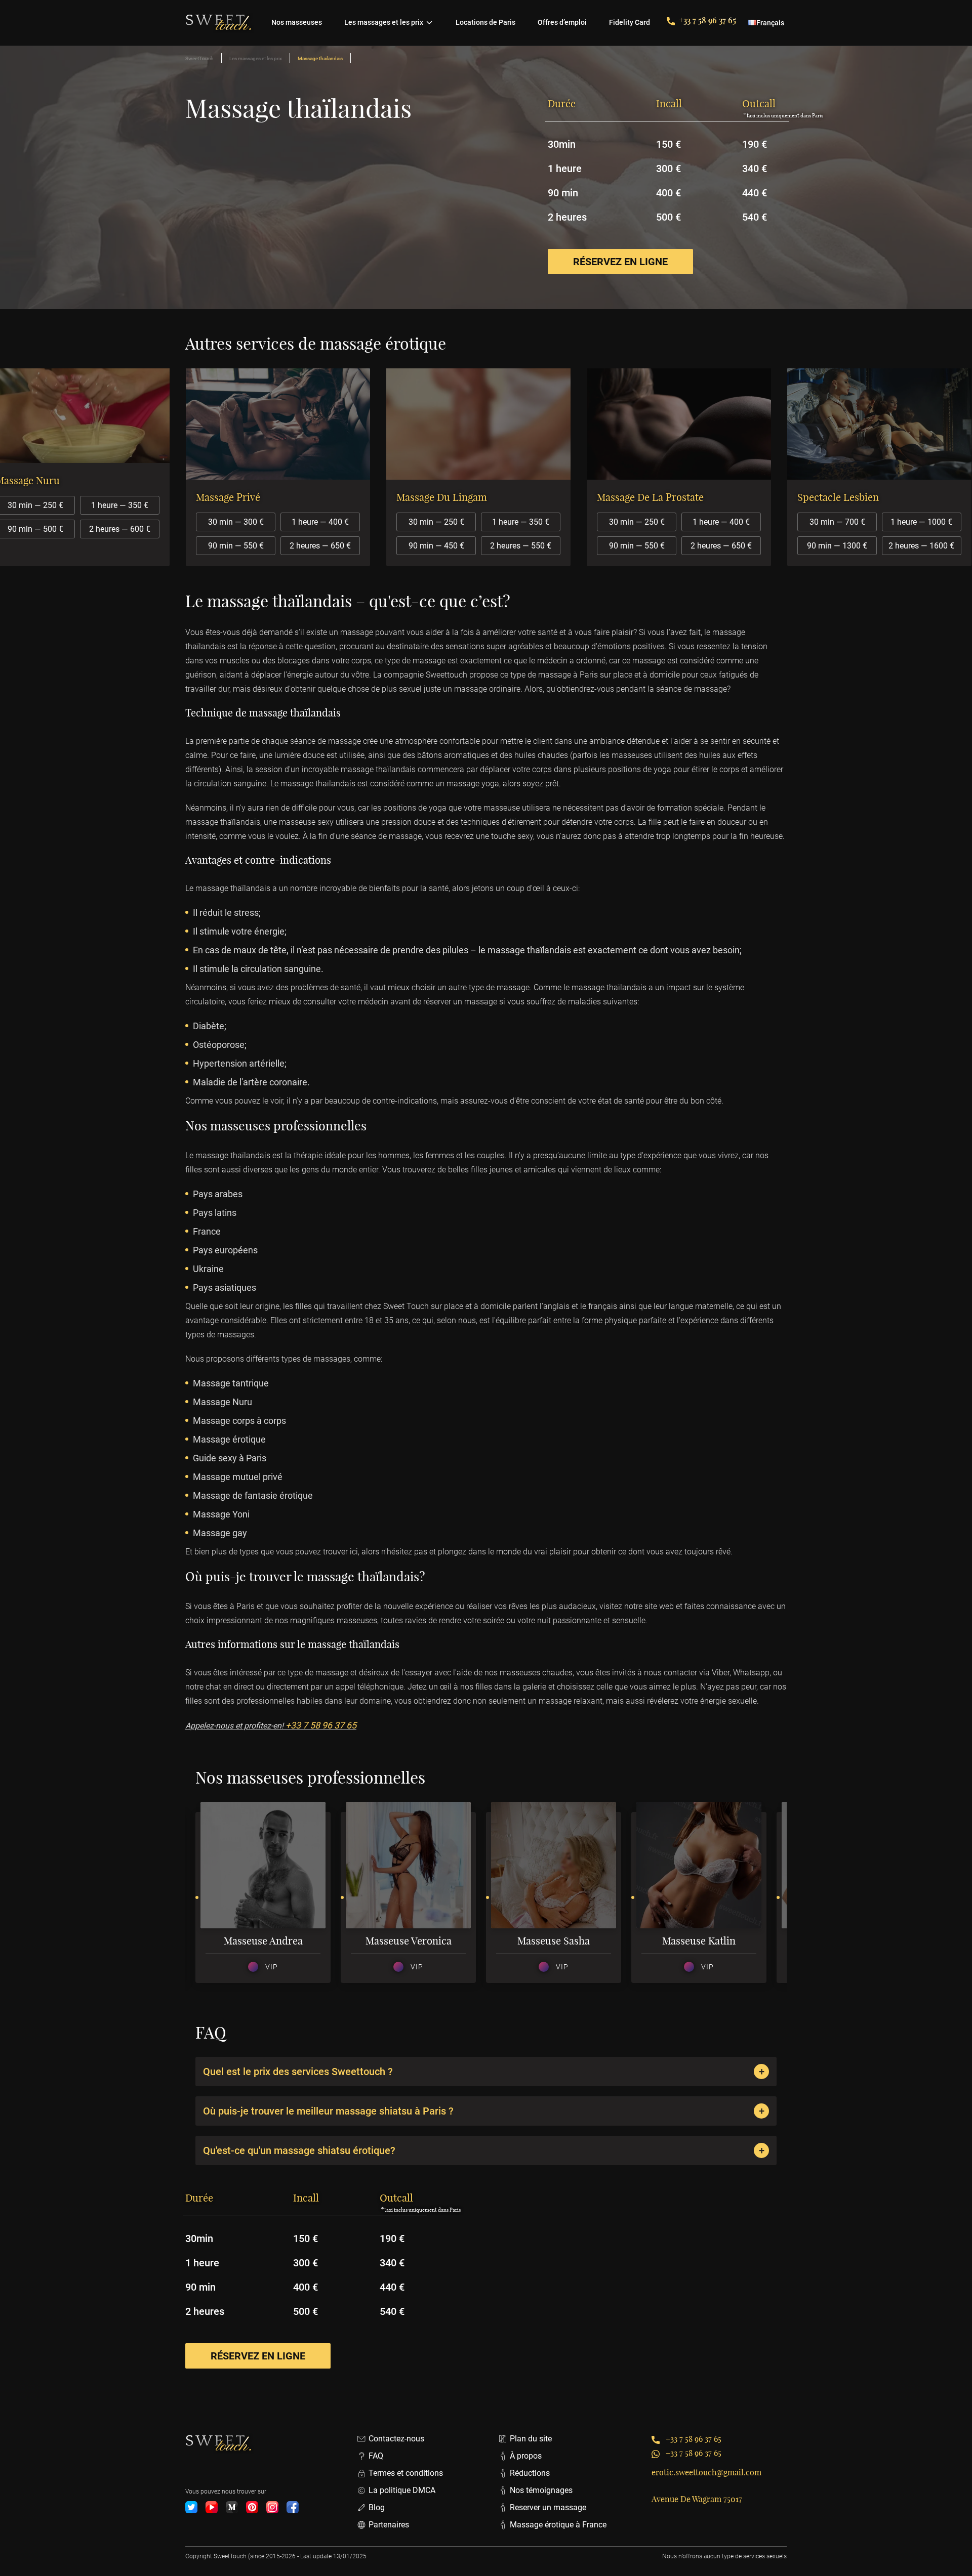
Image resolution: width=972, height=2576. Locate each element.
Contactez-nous (396, 2439)
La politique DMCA (402, 2490)
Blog (377, 2507)
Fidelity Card (630, 22)
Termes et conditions (406, 2473)
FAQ (376, 2456)
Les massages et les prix (384, 22)
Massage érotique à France (558, 2525)
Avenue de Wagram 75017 (697, 2499)
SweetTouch (199, 58)
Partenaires (389, 2525)
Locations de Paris (485, 22)
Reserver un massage (548, 2507)
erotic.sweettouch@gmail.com (706, 2472)
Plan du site (531, 2439)
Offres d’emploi (562, 22)
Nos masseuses (297, 22)
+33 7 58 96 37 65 (707, 20)
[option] (286, 467)
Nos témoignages (541, 2490)
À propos (526, 2456)
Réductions (530, 2473)
